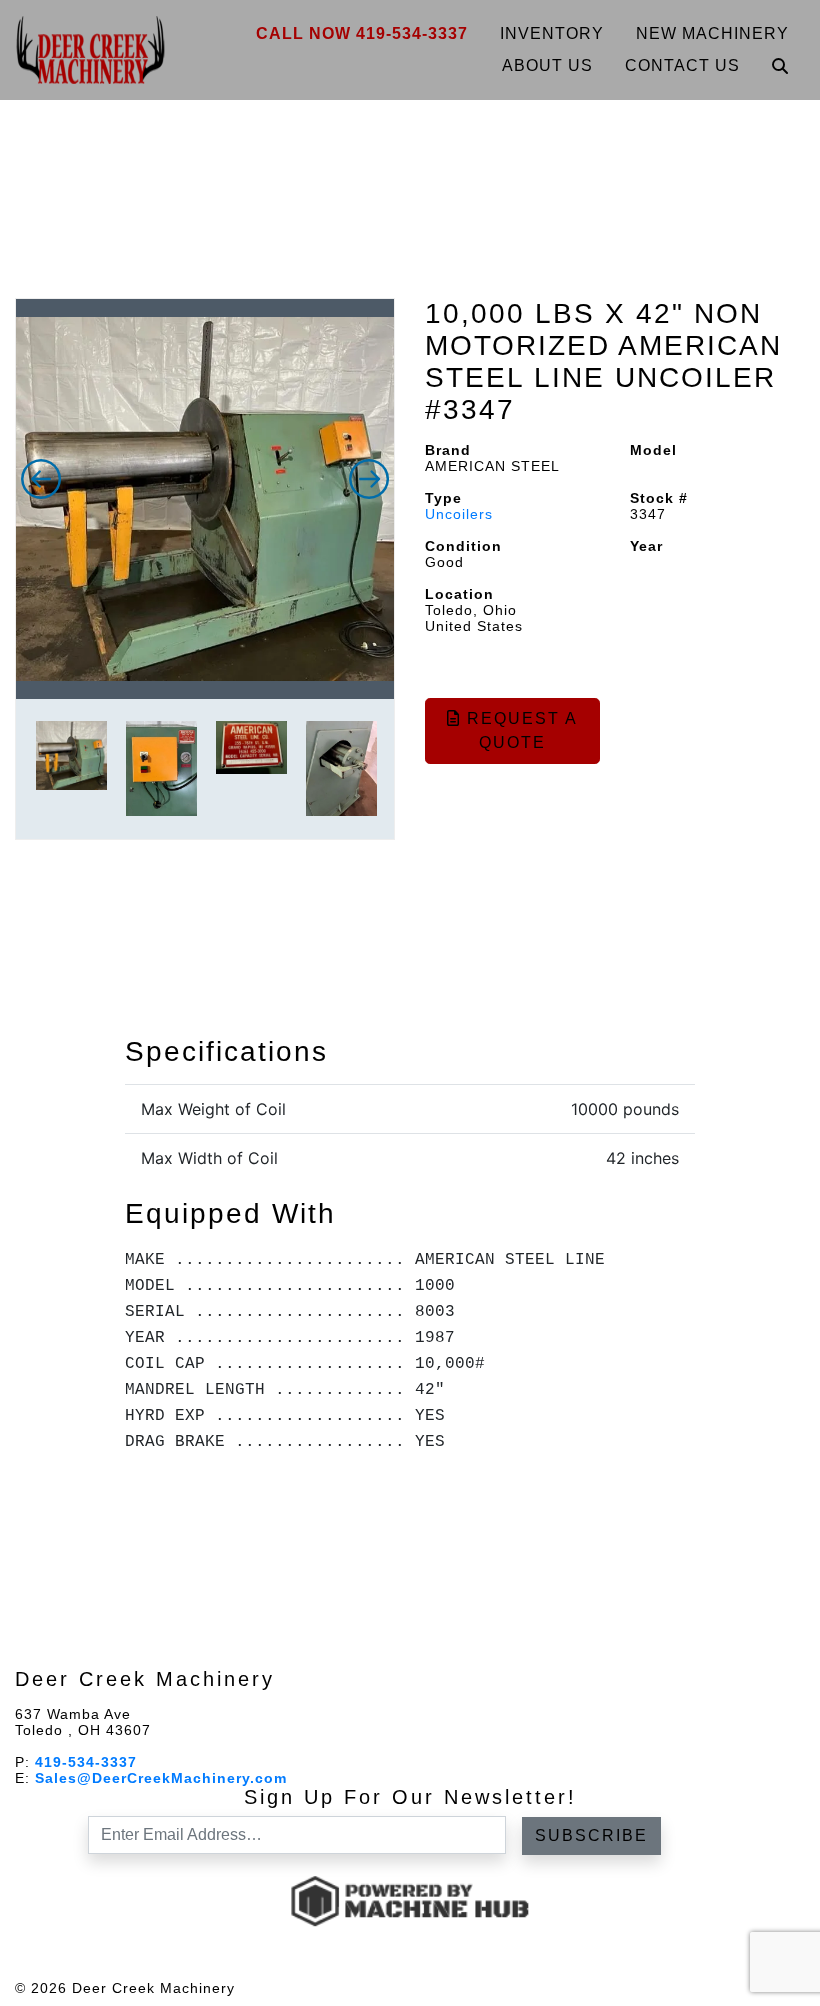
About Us (547, 65)
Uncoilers (459, 514)
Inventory (552, 33)
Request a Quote (519, 730)
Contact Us (682, 65)
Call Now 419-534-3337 (362, 33)
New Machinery (712, 33)
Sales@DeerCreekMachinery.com (161, 1778)
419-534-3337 (86, 1762)
